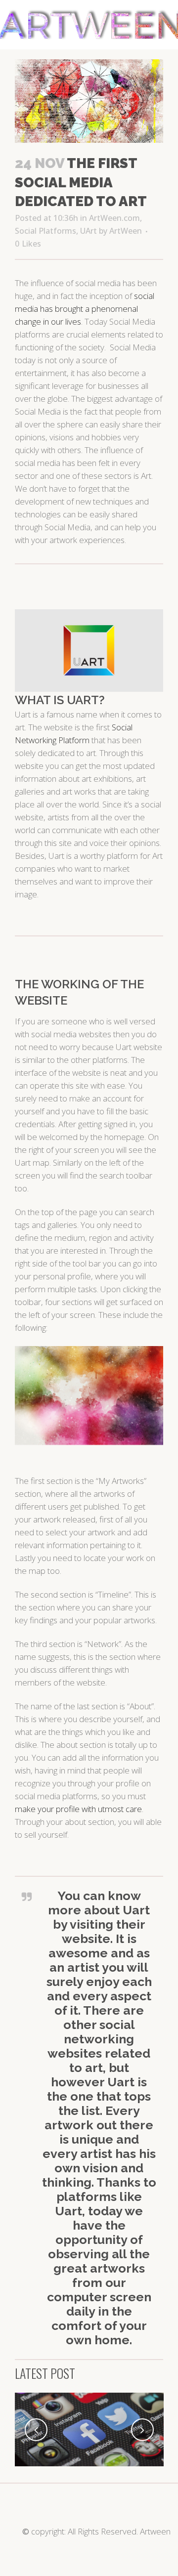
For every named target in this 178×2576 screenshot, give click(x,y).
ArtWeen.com (114, 218)
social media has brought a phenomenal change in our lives (85, 309)
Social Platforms (45, 231)
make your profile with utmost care (78, 1809)
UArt (89, 231)
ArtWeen (126, 231)
